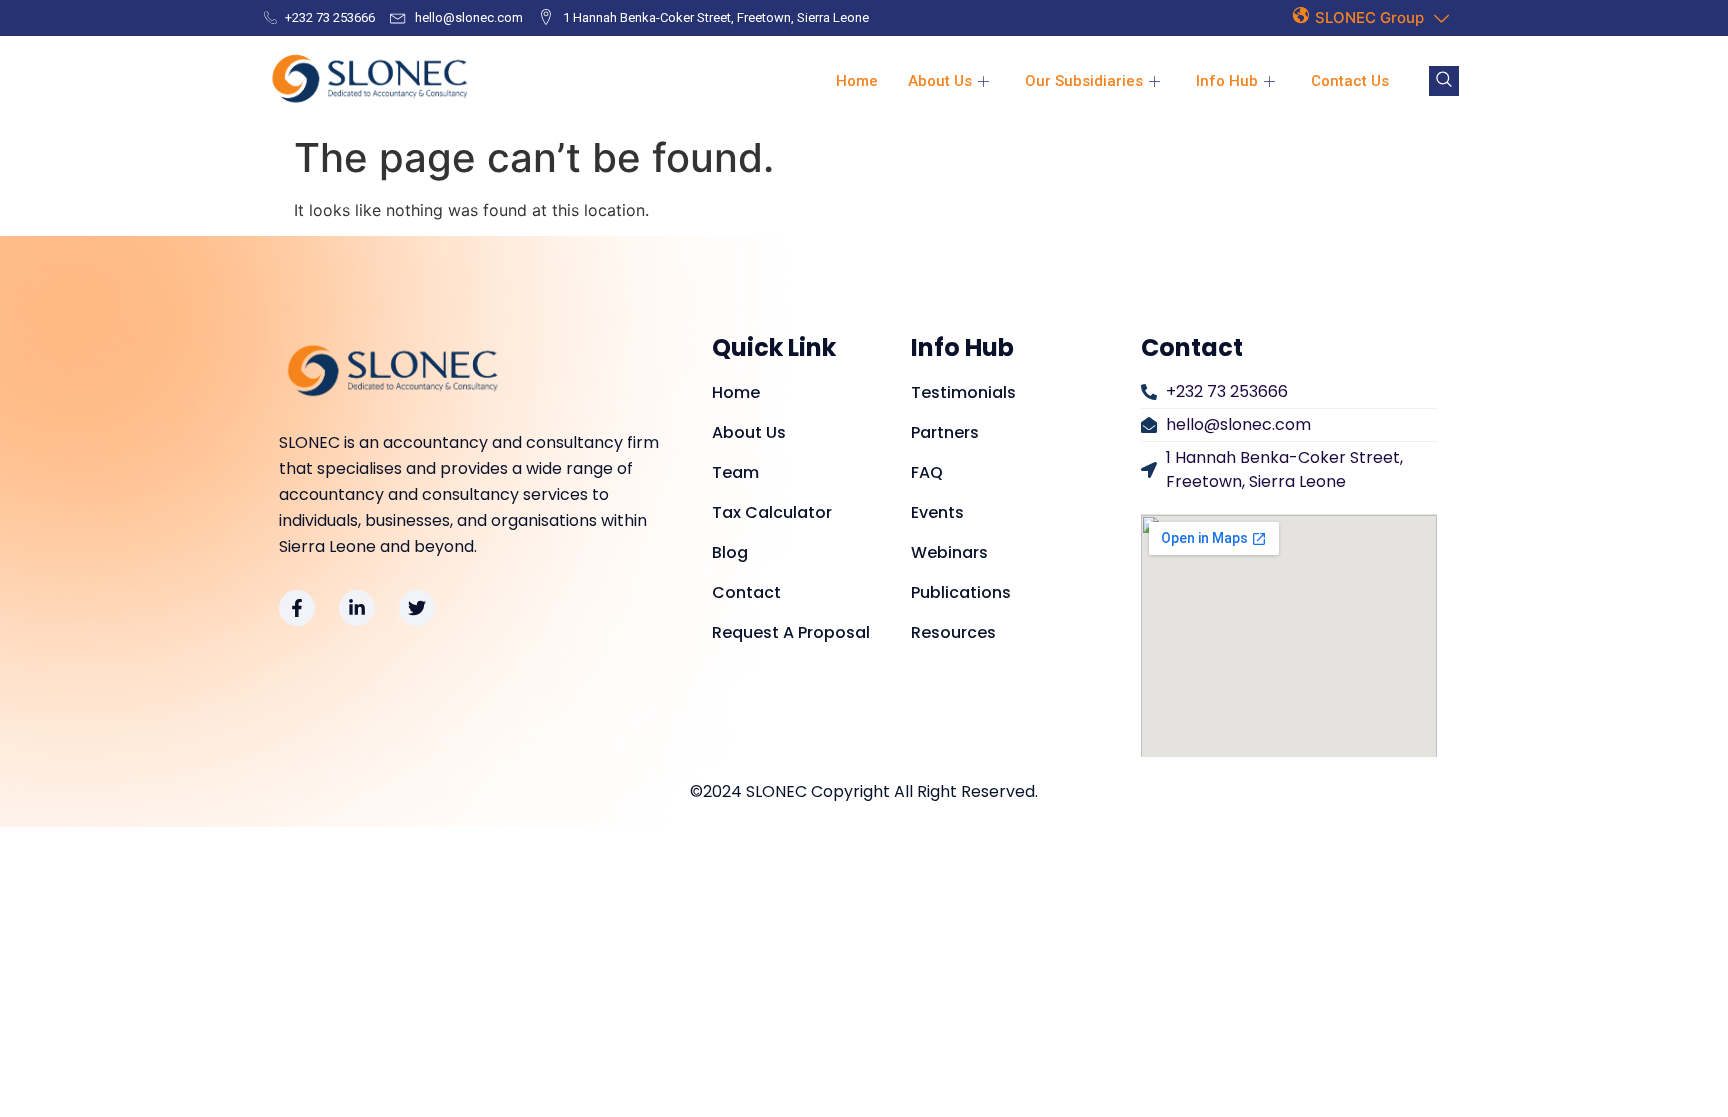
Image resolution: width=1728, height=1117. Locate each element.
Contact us (1350, 81)
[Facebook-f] (297, 608)
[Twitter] (417, 608)
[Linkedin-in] (357, 608)
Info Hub (1227, 81)
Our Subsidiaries (1084, 81)
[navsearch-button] (1444, 81)
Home (857, 81)
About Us (940, 81)
